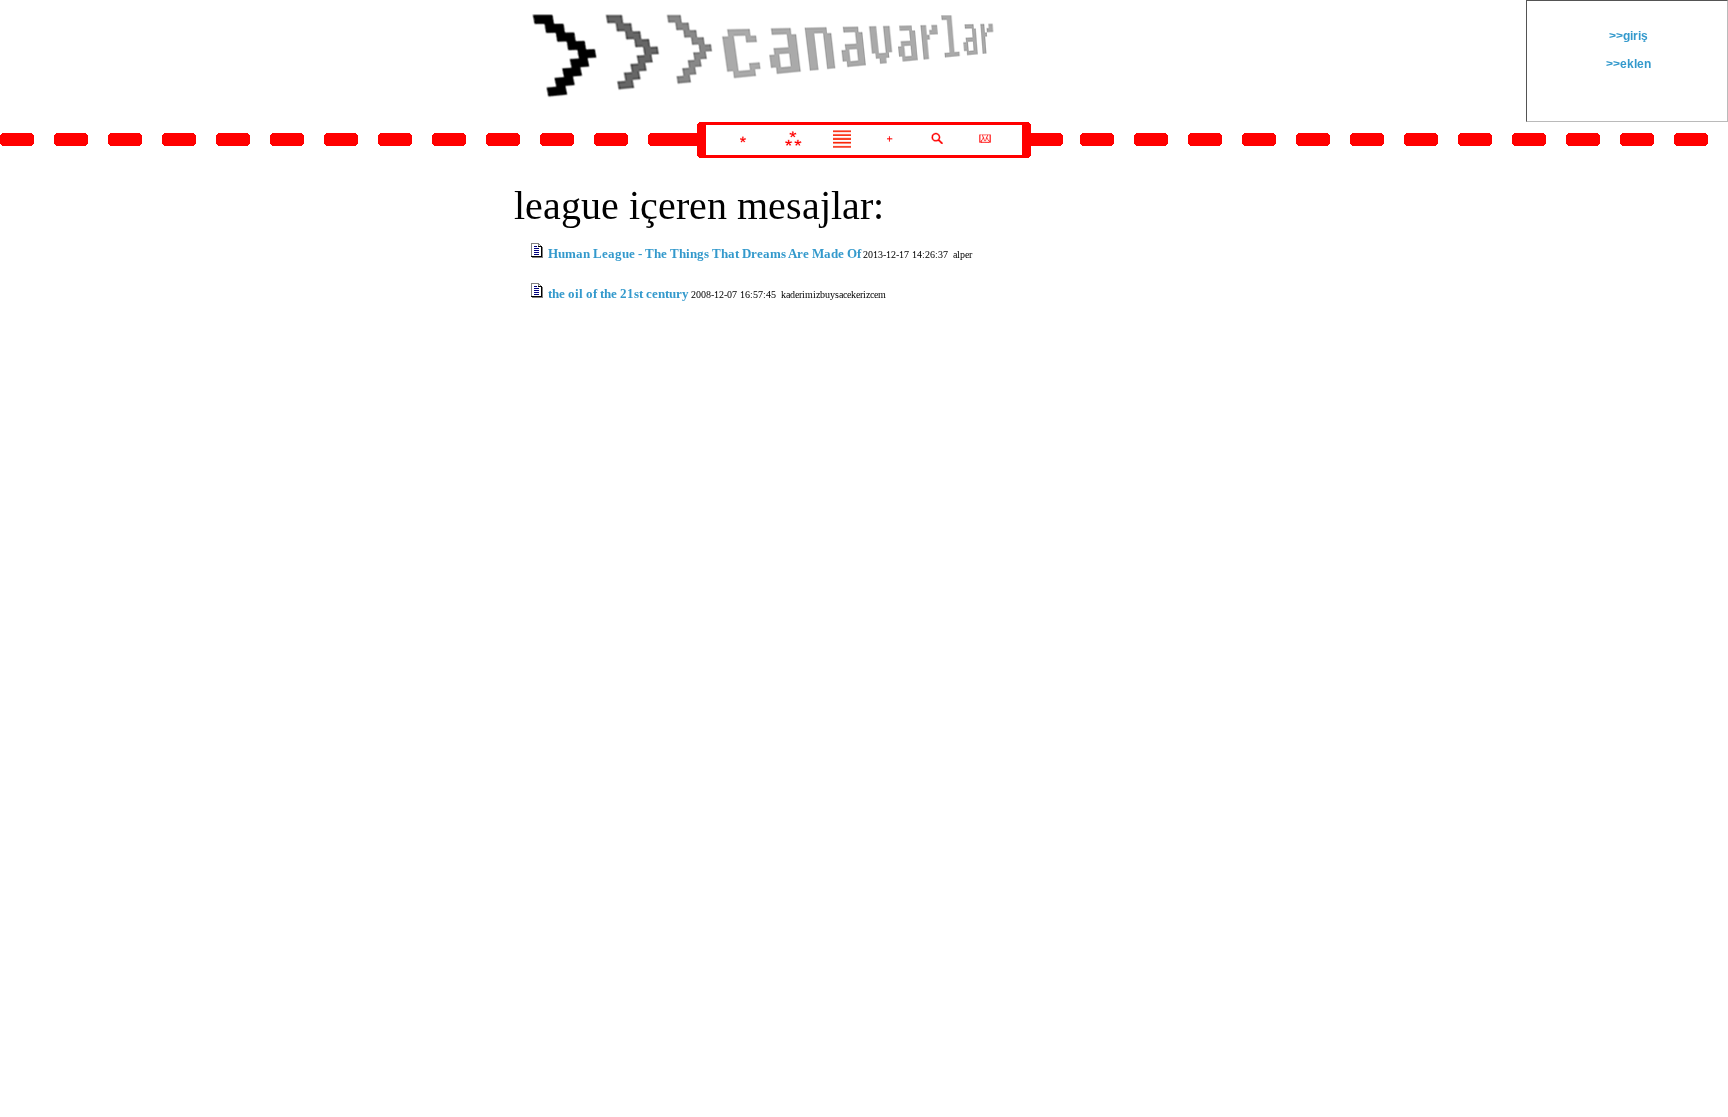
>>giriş (1627, 36)
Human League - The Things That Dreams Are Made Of (704, 253)
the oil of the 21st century (618, 293)
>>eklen (1627, 64)
